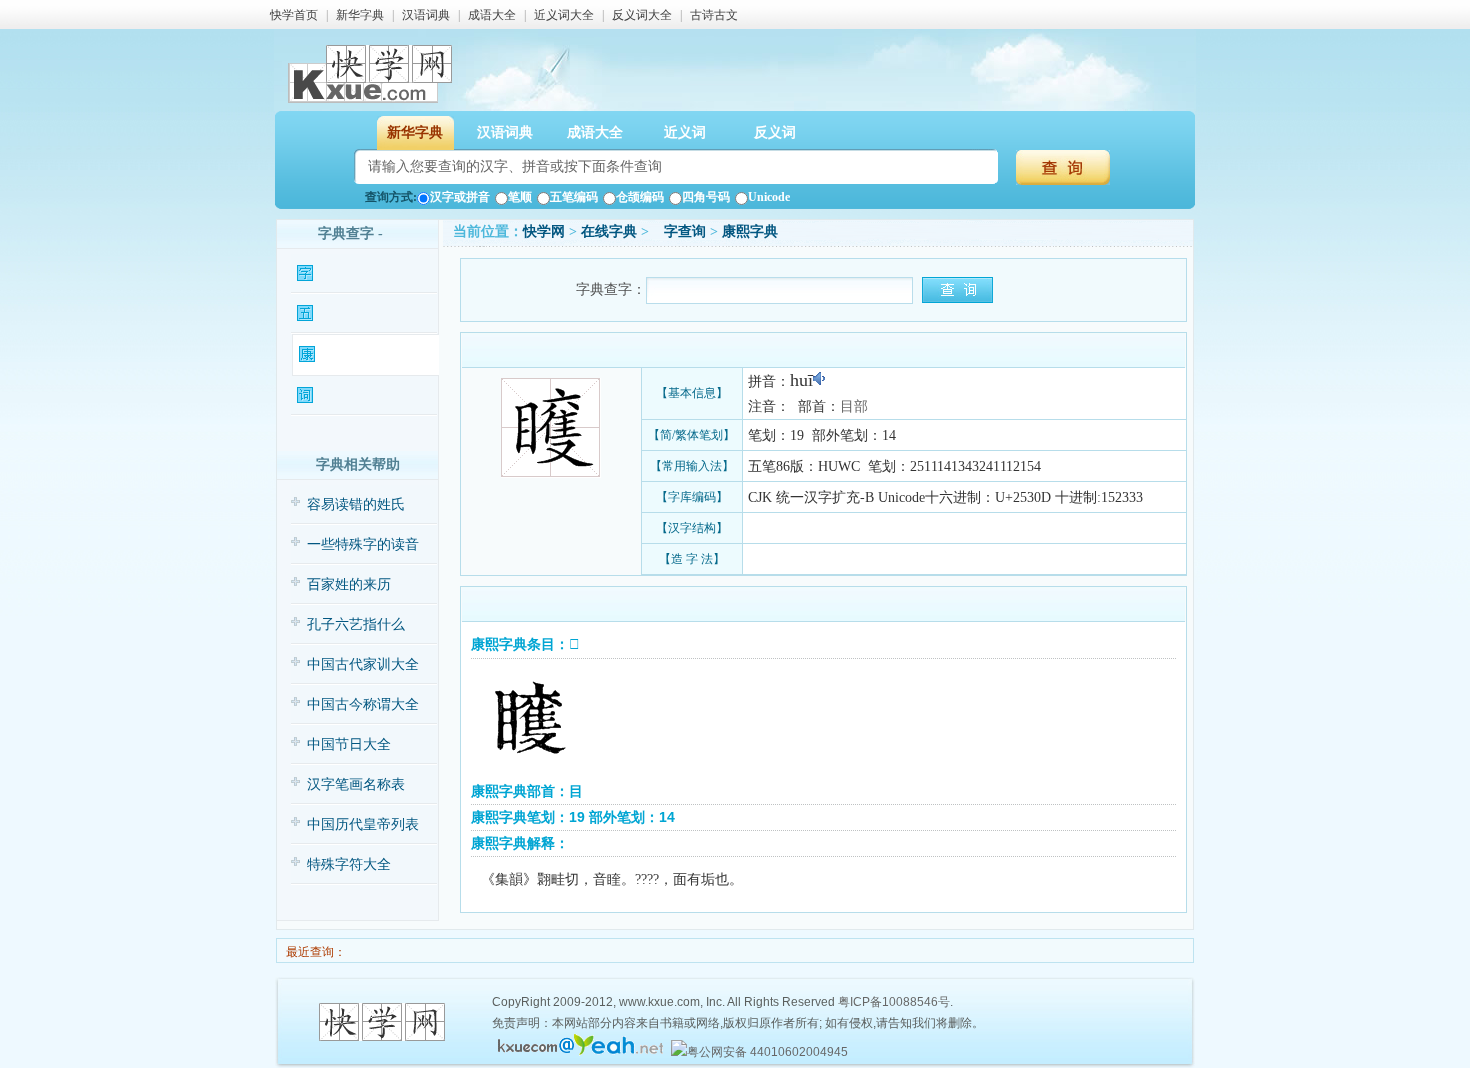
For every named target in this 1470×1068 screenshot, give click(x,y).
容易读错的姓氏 (356, 504)
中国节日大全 (349, 744)
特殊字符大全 (349, 864)
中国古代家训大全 (363, 664)
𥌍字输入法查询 (359, 313)
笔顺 (520, 197)
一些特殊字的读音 (363, 544)
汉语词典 (426, 15)
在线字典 (609, 231)
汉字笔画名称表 (356, 784)
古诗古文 (714, 15)
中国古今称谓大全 (363, 704)
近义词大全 (564, 15)
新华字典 (360, 15)
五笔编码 (574, 197)
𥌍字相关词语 (354, 395)
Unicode (769, 197)
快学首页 (294, 15)
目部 (854, 406)
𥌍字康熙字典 (356, 354)
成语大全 (492, 15)
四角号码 (706, 197)
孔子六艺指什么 (356, 624)
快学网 (544, 231)
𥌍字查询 (679, 231)
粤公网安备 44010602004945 (767, 1052)
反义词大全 (642, 15)
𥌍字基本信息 (354, 273)
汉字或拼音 (460, 197)
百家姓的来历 (349, 584)
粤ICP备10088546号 (894, 1002)
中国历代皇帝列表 (363, 824)
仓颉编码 (640, 197)
